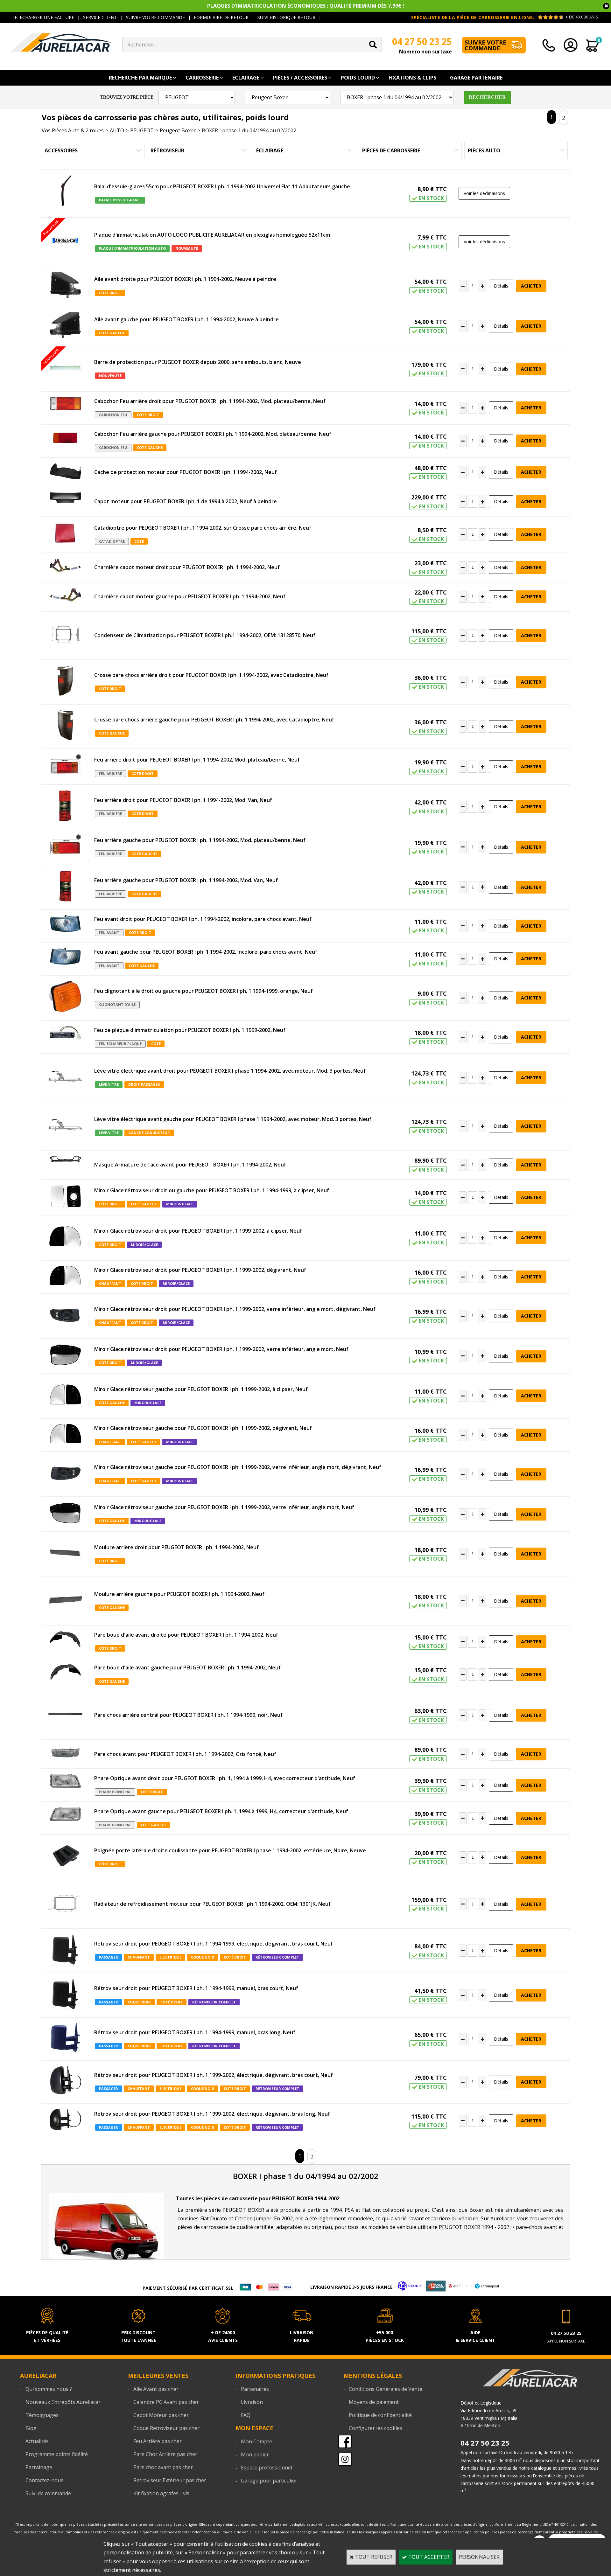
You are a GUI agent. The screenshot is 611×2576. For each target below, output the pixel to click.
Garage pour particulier (269, 2481)
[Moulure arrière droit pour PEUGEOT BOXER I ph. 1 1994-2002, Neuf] (65, 1554)
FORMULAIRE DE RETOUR (221, 17)
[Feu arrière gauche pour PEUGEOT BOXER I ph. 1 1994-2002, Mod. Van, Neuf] (65, 887)
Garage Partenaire (476, 78)
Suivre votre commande (485, 45)
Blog (31, 2428)
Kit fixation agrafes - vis (161, 2493)
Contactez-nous (44, 2480)
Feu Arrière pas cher (158, 2441)
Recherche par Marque (140, 78)
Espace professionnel (267, 2468)
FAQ (246, 2415)
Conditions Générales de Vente (386, 2389)
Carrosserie (202, 78)
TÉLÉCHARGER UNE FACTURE (43, 17)
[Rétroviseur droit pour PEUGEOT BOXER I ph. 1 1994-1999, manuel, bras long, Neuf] (65, 2039)
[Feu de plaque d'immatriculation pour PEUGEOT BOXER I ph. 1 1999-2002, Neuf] (65, 1034)
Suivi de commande (48, 2493)
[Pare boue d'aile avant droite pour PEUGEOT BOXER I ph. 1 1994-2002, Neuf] (65, 1641)
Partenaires (255, 2389)
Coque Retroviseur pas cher (166, 2428)
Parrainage (39, 2467)
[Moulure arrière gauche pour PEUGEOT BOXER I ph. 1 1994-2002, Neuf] (65, 1601)
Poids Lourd (358, 78)
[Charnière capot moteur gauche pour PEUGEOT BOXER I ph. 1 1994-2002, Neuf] (65, 596)
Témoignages (42, 2415)
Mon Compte (256, 2441)
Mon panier (255, 2454)
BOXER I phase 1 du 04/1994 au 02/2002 (249, 130)
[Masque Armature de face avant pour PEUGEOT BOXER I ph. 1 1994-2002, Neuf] (65, 1160)
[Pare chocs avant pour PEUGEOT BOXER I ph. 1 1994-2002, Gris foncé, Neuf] (65, 1754)
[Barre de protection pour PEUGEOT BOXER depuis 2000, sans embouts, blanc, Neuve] (65, 369)
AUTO (117, 130)
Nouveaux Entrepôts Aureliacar (63, 2402)
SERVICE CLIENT (100, 17)
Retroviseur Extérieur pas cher (170, 2480)
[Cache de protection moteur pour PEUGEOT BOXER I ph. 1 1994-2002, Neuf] (65, 472)
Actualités (37, 2441)
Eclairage (246, 78)
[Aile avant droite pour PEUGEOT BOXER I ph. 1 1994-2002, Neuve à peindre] (65, 286)
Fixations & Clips (412, 78)
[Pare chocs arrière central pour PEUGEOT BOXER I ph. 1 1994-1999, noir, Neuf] (65, 1715)
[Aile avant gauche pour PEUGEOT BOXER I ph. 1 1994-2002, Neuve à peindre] (65, 326)
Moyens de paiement (374, 2402)
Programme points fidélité (57, 2454)
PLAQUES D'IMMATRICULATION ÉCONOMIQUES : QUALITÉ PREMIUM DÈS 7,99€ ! (306, 6)
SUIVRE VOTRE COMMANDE (155, 17)
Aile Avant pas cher (156, 2389)
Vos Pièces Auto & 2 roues (73, 130)
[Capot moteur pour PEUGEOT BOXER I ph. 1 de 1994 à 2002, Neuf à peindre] (65, 499)
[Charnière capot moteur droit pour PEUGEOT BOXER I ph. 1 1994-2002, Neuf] (65, 567)
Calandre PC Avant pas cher (166, 2402)
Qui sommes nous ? (49, 2389)
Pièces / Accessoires (300, 78)
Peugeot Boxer (178, 130)
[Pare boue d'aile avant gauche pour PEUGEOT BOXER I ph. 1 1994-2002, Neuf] (65, 1673)
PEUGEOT (142, 130)
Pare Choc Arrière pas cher (165, 2454)
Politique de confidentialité (380, 2415)
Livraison (252, 2402)
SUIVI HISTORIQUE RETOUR (286, 17)
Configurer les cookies (376, 2428)
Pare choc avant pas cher (163, 2467)
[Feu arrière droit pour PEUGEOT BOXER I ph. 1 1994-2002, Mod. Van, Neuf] (65, 807)
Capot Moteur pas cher (161, 2415)
